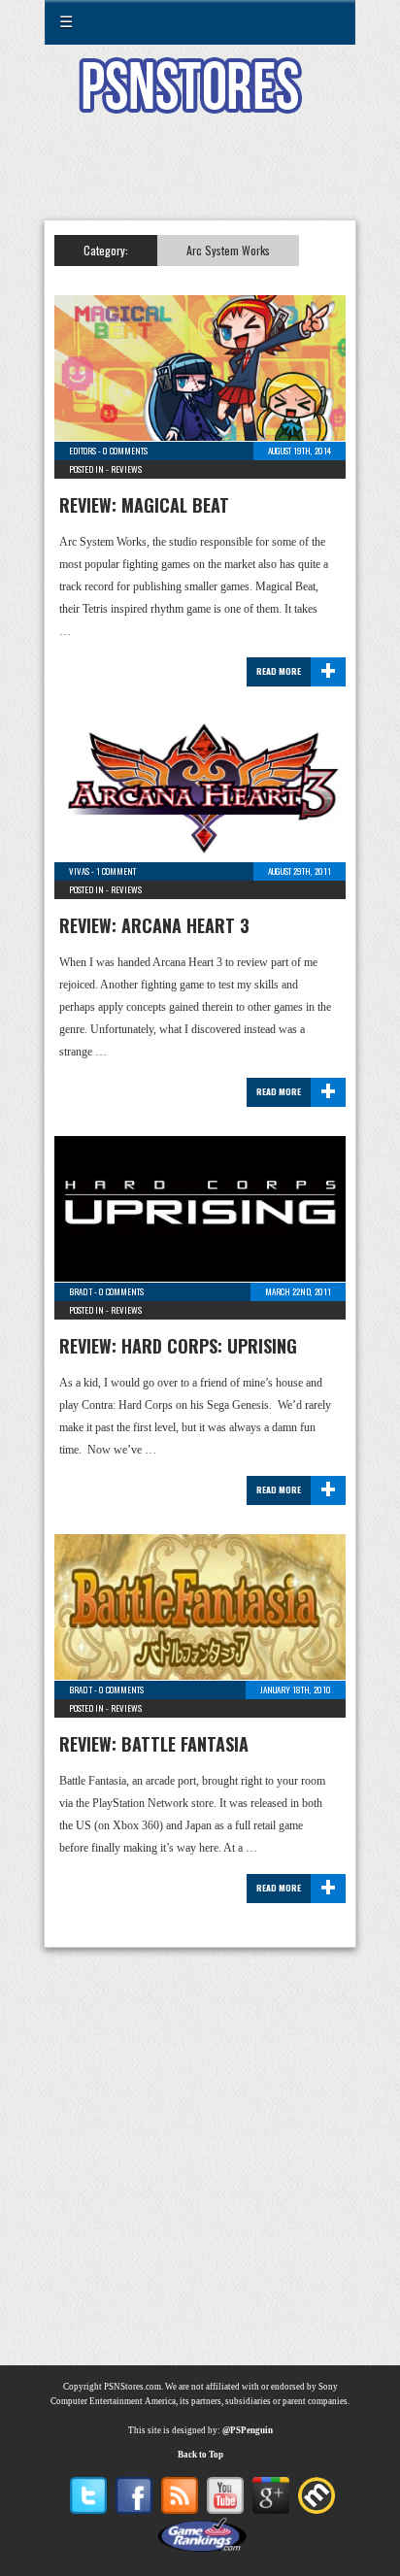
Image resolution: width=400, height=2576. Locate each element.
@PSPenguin (248, 2430)
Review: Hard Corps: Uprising (178, 1346)
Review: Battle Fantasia (154, 1744)
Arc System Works (228, 250)
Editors (83, 451)
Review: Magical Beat (144, 505)
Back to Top (200, 2455)
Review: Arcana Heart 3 (154, 925)
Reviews (126, 469)
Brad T (81, 1291)
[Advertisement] (200, 179)
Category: (106, 250)
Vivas (79, 871)
